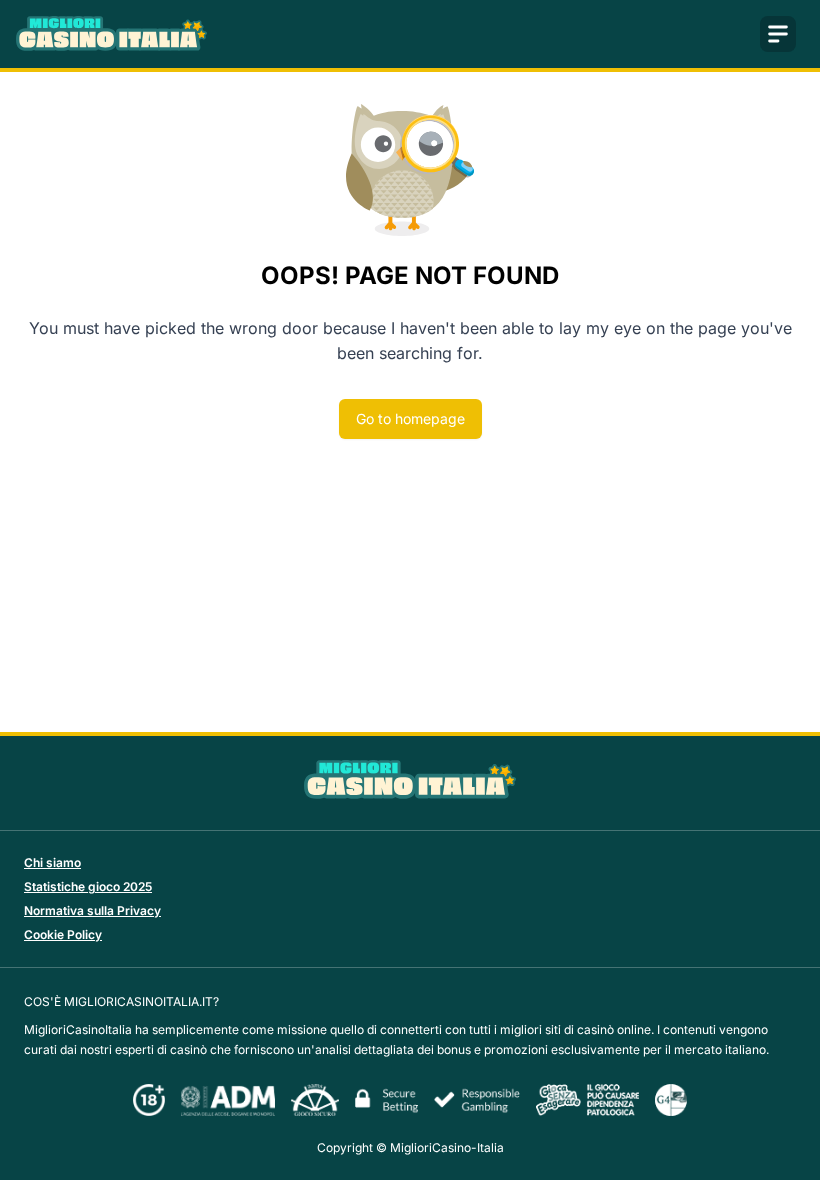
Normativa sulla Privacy (92, 910)
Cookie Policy (63, 934)
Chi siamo (52, 862)
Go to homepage (410, 418)
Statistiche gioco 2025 (88, 886)
